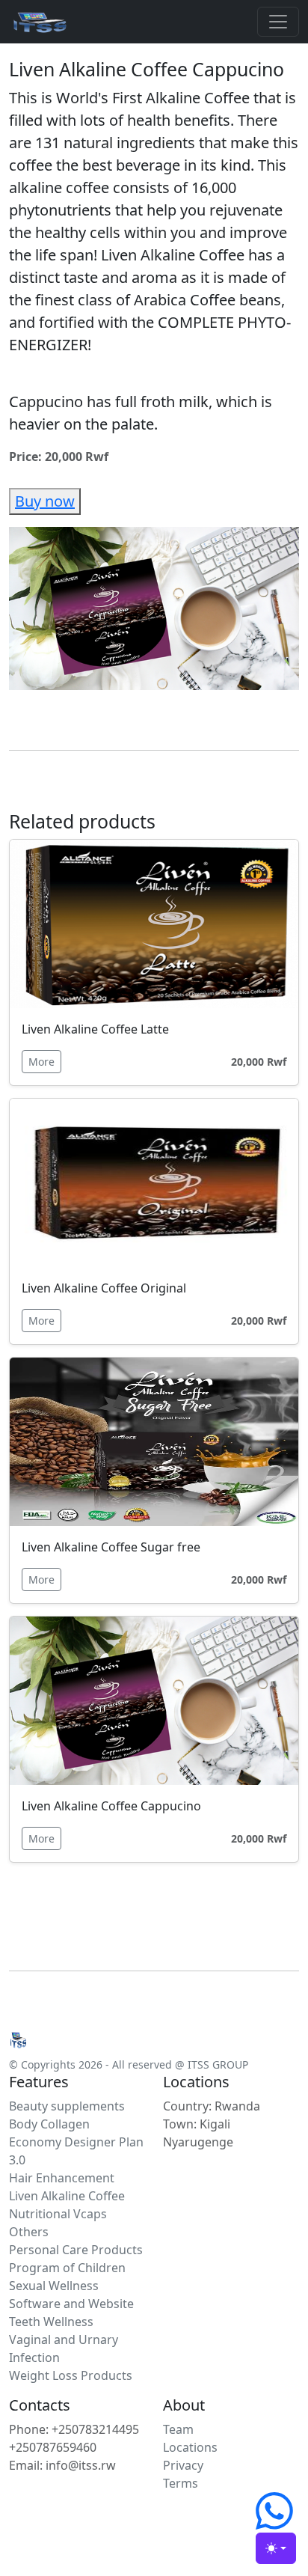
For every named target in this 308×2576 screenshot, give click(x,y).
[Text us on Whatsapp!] (274, 2524)
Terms (181, 2483)
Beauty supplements (67, 2106)
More (41, 1062)
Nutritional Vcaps (58, 2214)
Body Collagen (49, 2124)
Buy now (45, 501)
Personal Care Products (76, 2250)
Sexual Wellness (54, 2286)
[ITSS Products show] (39, 22)
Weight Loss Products (71, 2375)
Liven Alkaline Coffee (67, 2196)
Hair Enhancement (62, 2178)
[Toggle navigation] (278, 22)
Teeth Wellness (51, 2322)
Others (29, 2232)
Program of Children (67, 2268)
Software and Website (71, 2304)
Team (178, 2429)
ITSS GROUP (218, 2064)
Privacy (183, 2465)
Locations (190, 2447)
